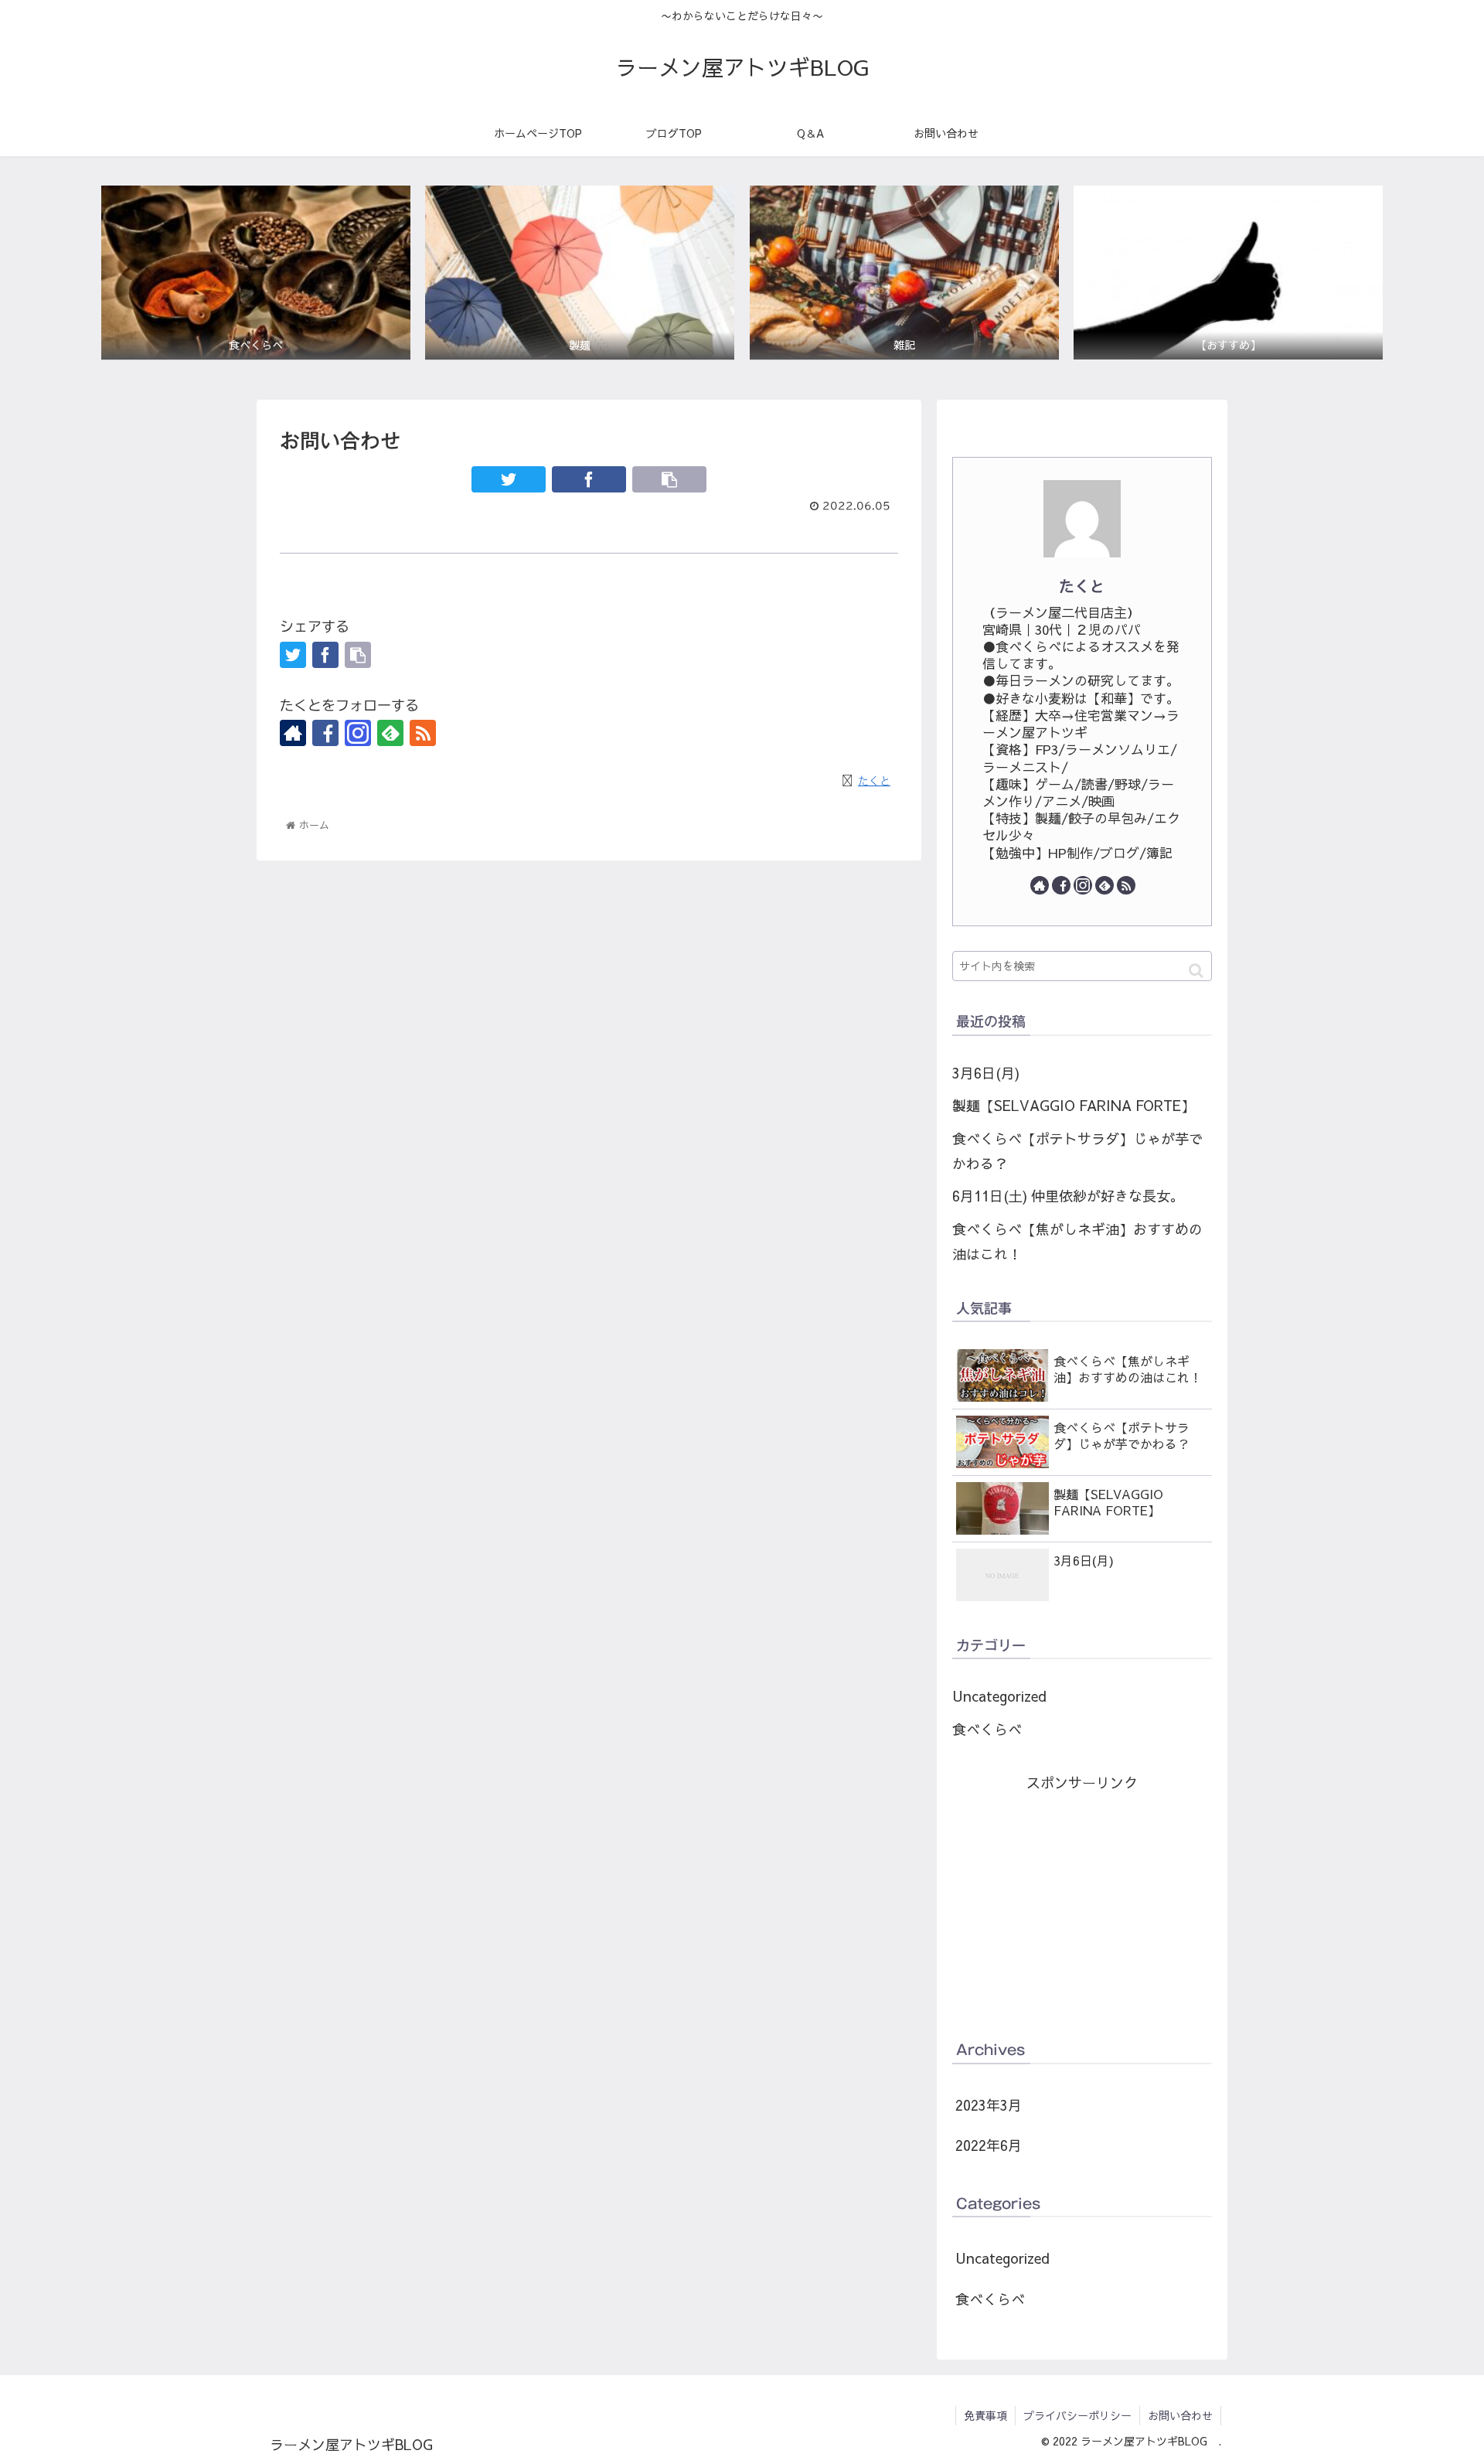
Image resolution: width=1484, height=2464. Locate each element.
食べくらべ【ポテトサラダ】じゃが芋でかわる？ (1077, 1151)
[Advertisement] (1082, 1904)
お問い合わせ (1180, 2415)
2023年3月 (989, 2105)
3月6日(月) (986, 1073)
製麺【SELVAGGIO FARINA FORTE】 (1074, 1105)
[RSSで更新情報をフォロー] (423, 733)
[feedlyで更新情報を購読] (390, 733)
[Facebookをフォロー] (325, 733)
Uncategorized (999, 1696)
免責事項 (985, 2415)
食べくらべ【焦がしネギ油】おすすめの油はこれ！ (1077, 1241)
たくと (1082, 586)
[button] (1196, 971)
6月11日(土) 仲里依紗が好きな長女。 (1068, 1196)
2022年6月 (989, 2145)
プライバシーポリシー (1077, 2415)
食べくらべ (987, 1729)
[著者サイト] (293, 733)
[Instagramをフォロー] (358, 733)
